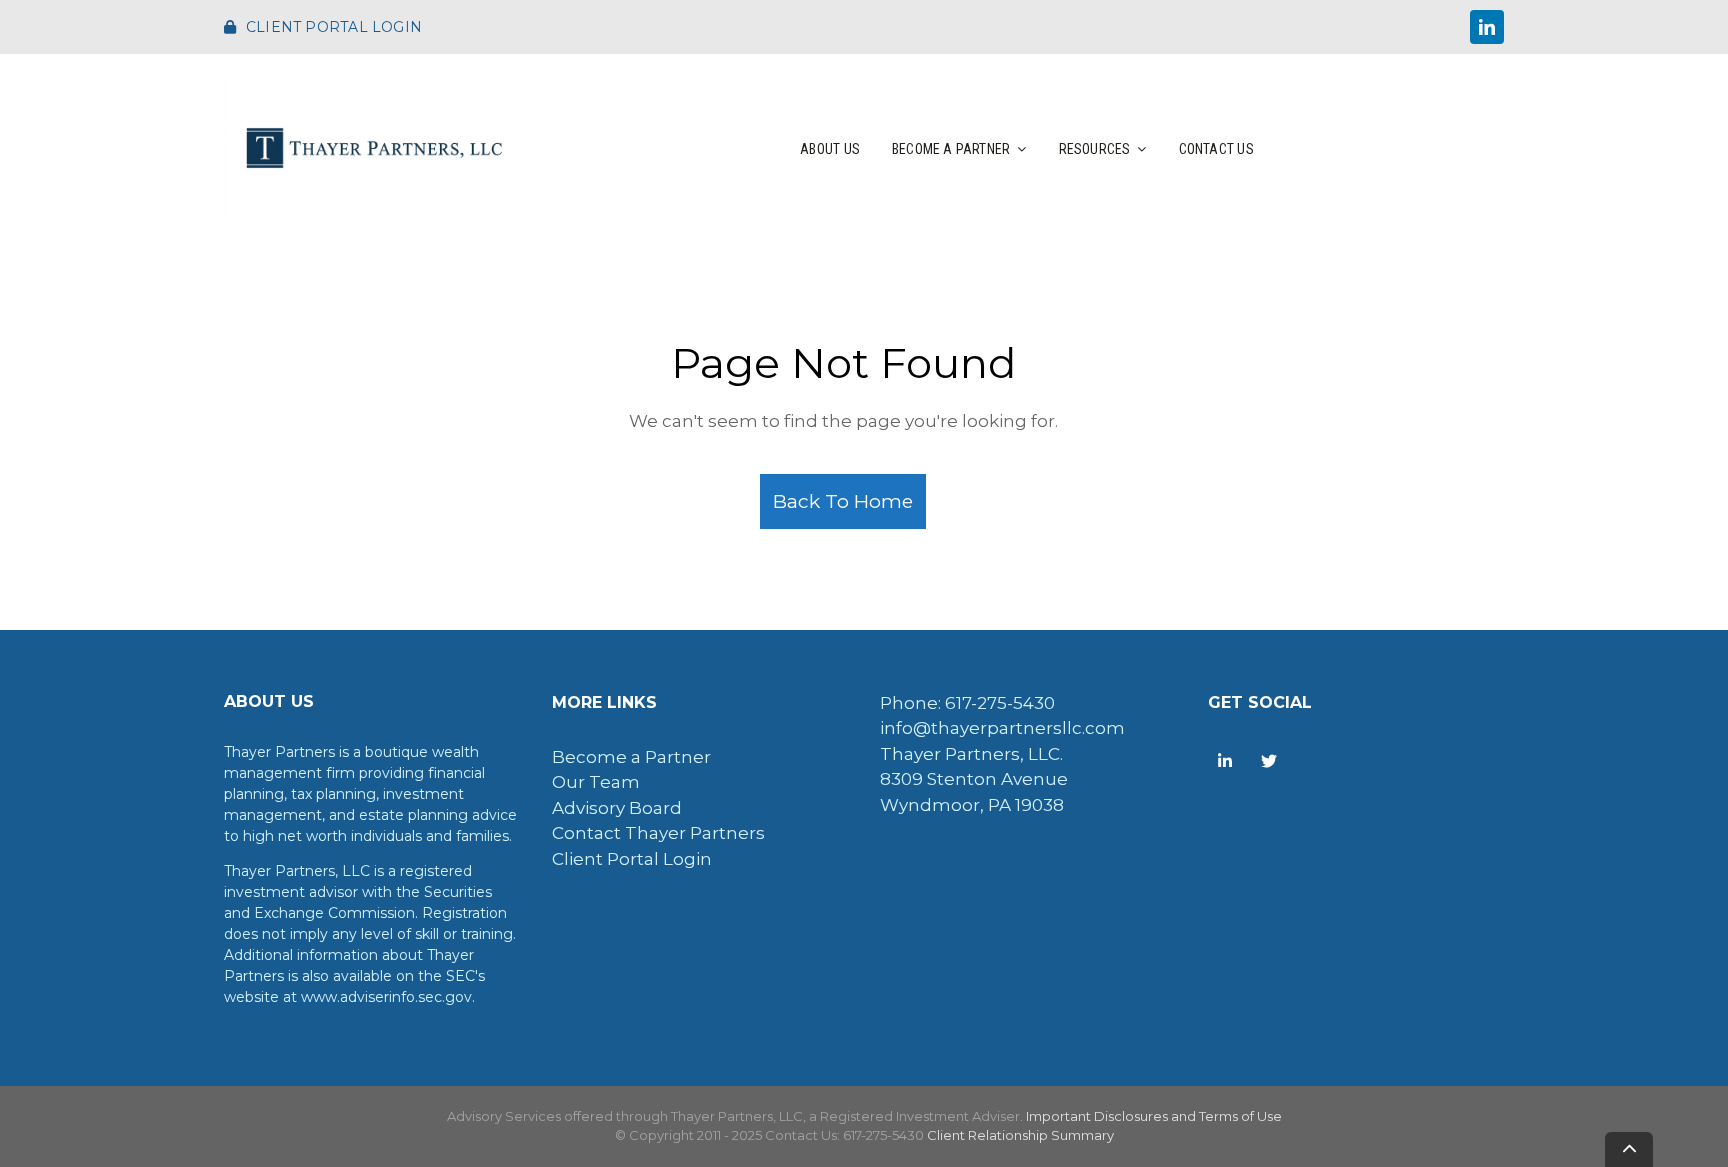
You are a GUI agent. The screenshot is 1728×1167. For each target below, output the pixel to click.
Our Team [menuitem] (596, 782)
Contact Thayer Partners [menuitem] (658, 833)
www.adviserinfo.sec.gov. (388, 997)
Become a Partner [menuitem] (631, 757)
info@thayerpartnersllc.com (1002, 728)
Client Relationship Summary (1020, 1135)
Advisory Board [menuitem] (617, 808)
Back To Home (843, 501)
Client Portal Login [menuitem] (632, 859)
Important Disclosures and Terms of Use (1154, 1116)
